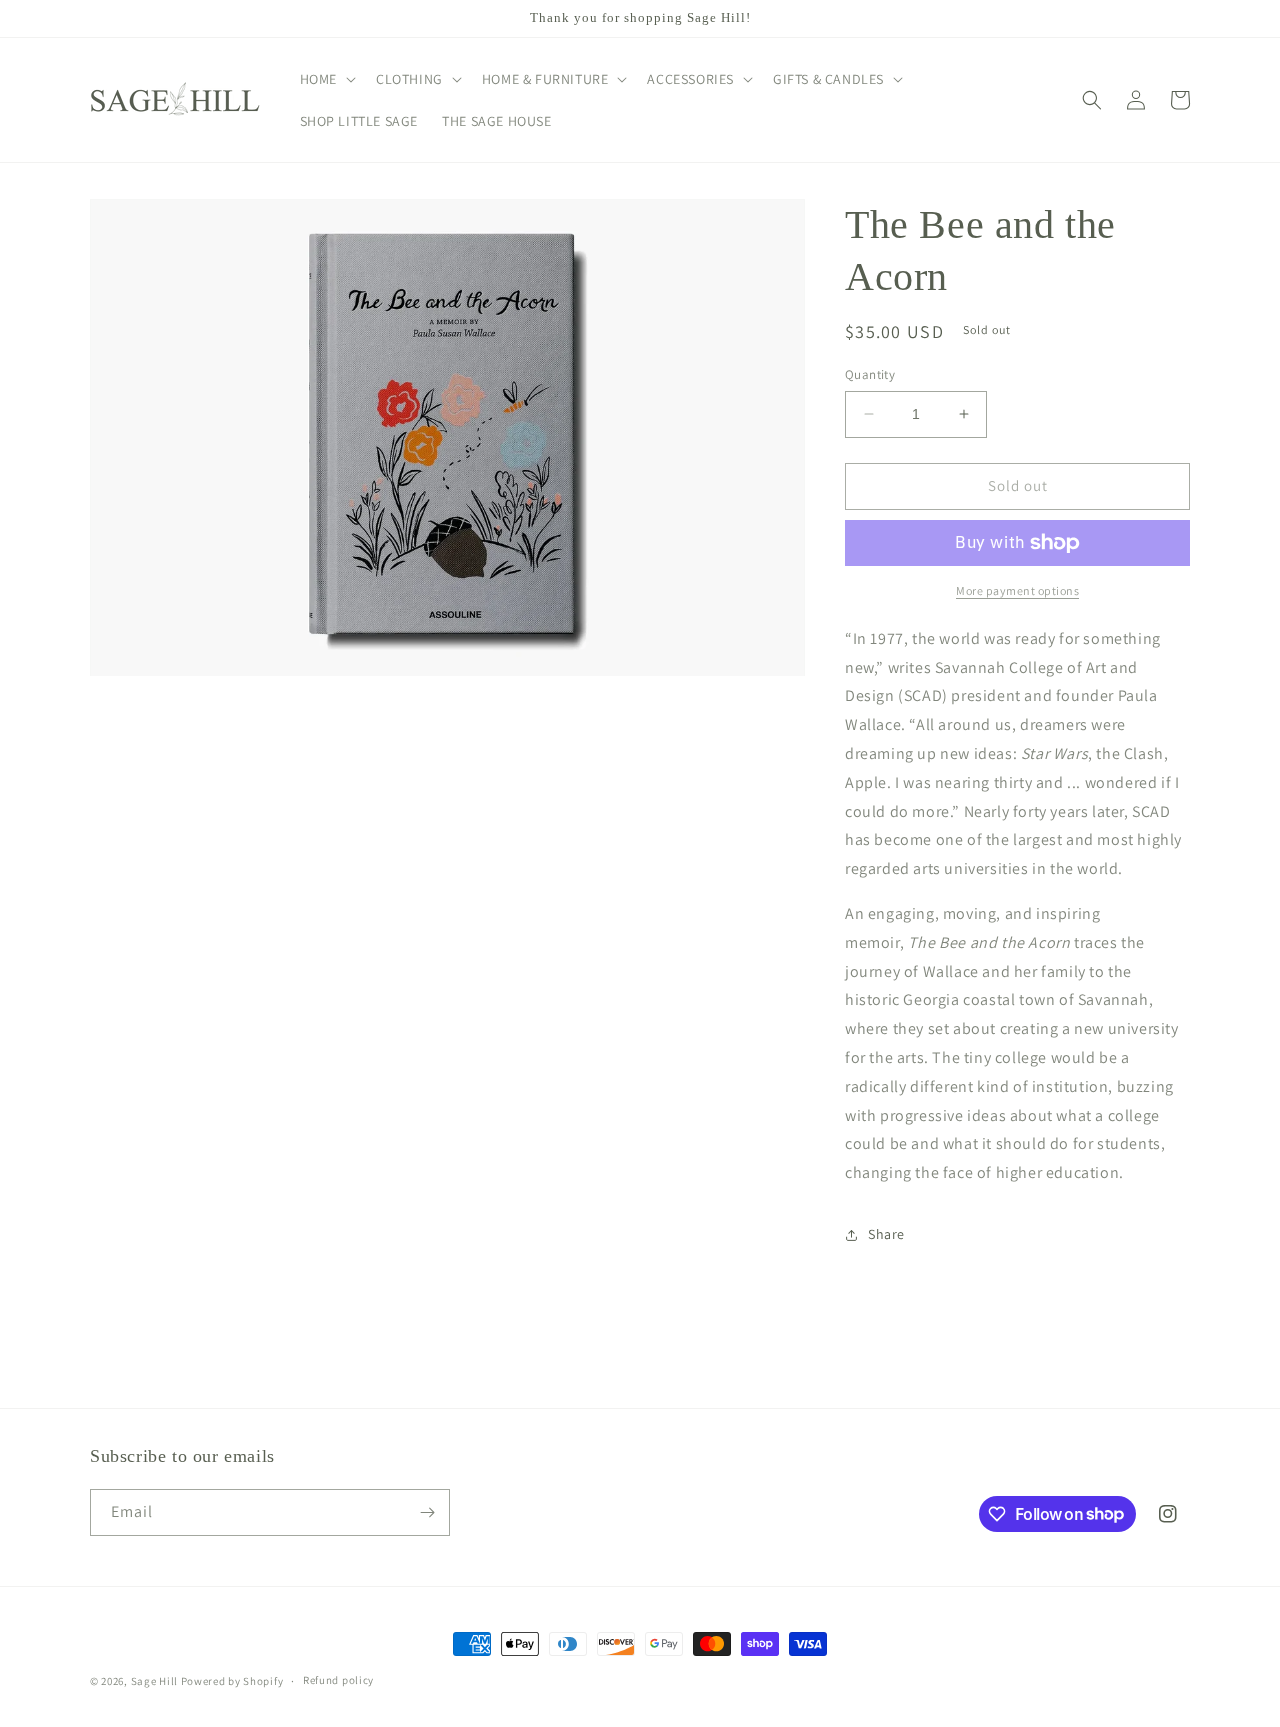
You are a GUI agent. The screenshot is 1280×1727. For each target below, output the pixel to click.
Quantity (870, 374)
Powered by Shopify (232, 1681)
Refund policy (338, 1680)
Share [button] (886, 1234)
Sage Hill (154, 1681)
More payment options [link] (1017, 590)
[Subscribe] (427, 1512)
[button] (326, 79)
